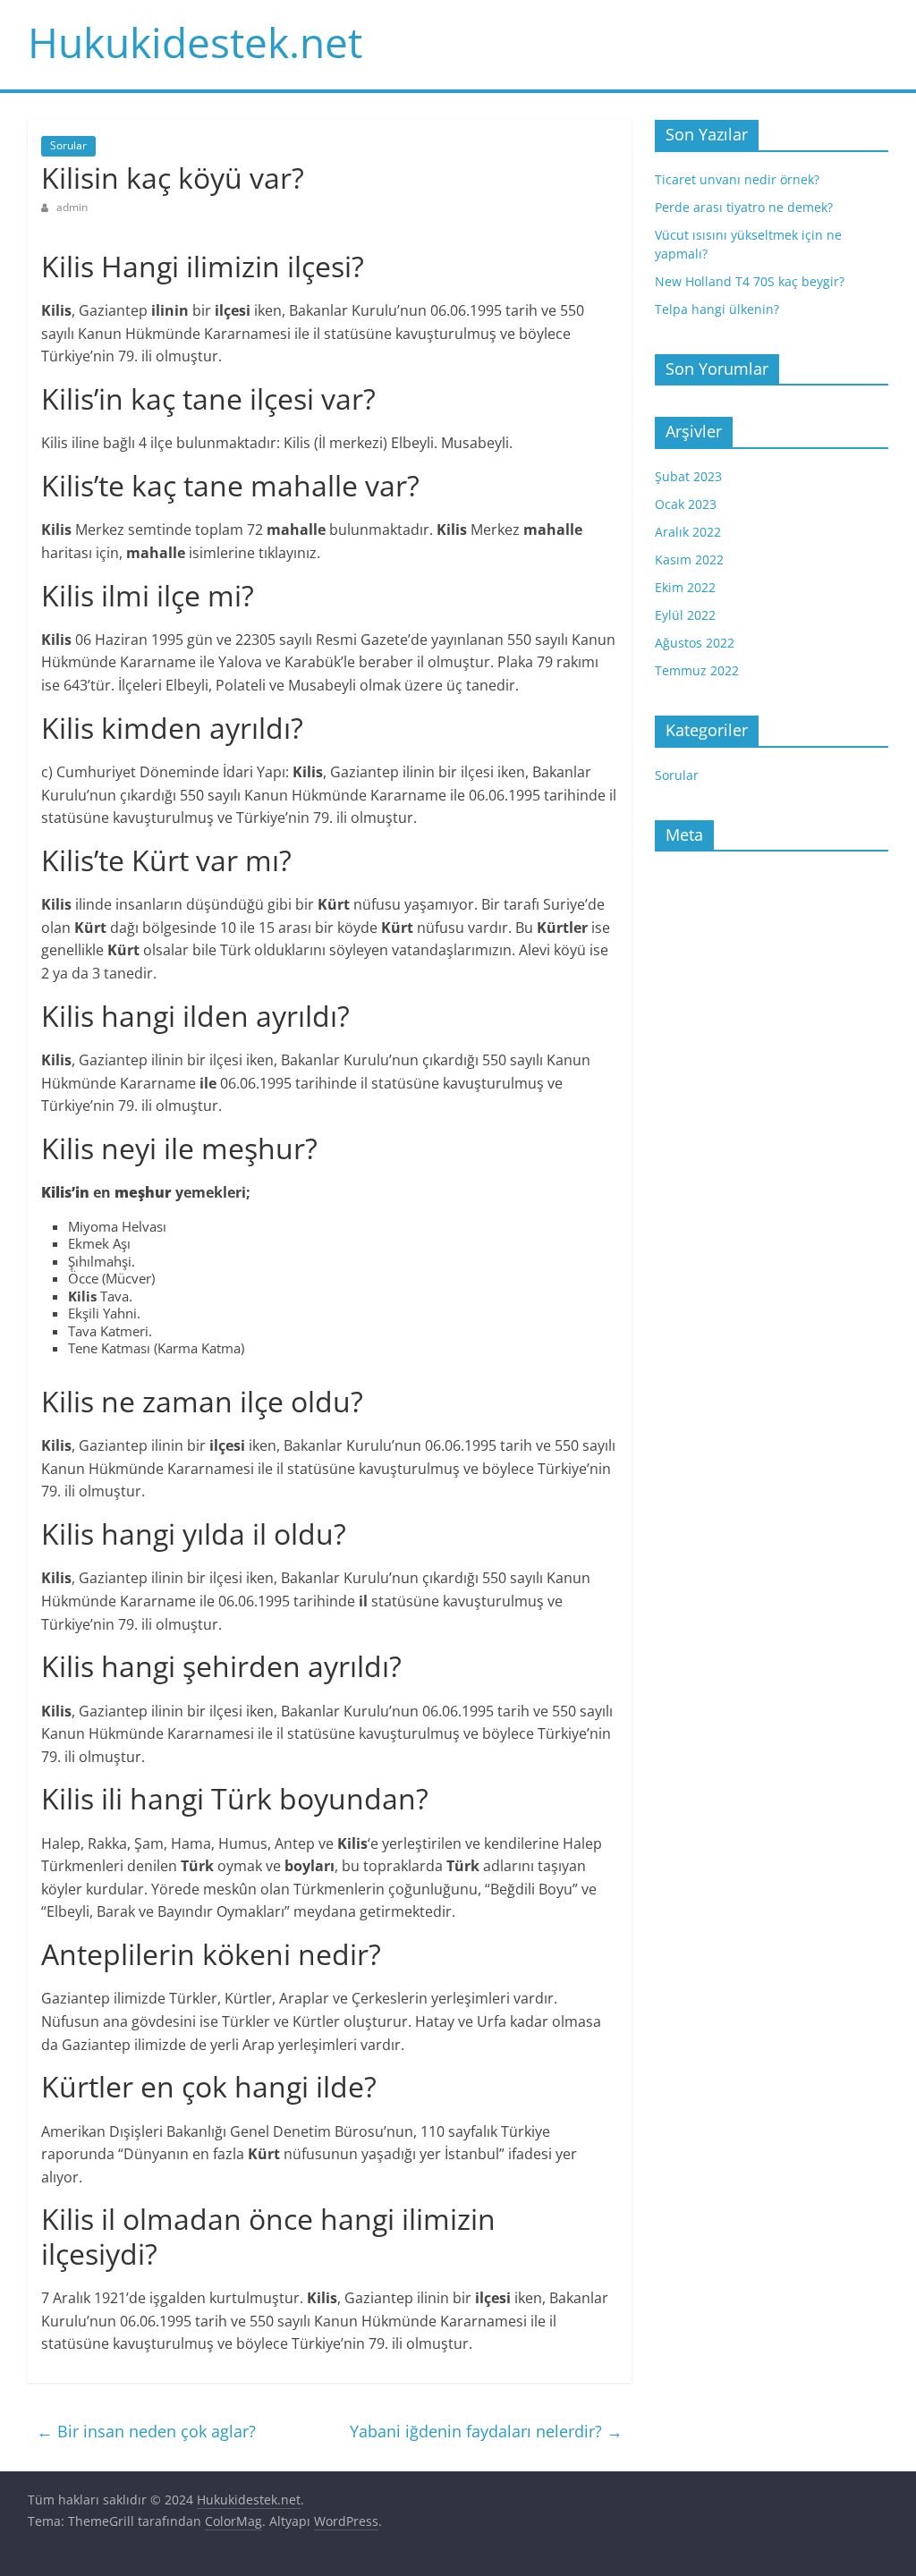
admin (72, 207)
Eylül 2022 (685, 615)
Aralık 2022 (688, 532)
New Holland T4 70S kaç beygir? (750, 281)
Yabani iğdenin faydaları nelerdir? (486, 2431)
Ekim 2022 (685, 587)
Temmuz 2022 (697, 670)
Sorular (68, 145)
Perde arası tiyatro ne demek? (744, 207)
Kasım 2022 (689, 559)
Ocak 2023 (686, 504)
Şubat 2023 (688, 476)
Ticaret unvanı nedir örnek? (737, 179)
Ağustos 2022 (695, 643)
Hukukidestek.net (195, 42)
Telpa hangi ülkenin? (717, 309)
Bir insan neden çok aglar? (146, 2431)
